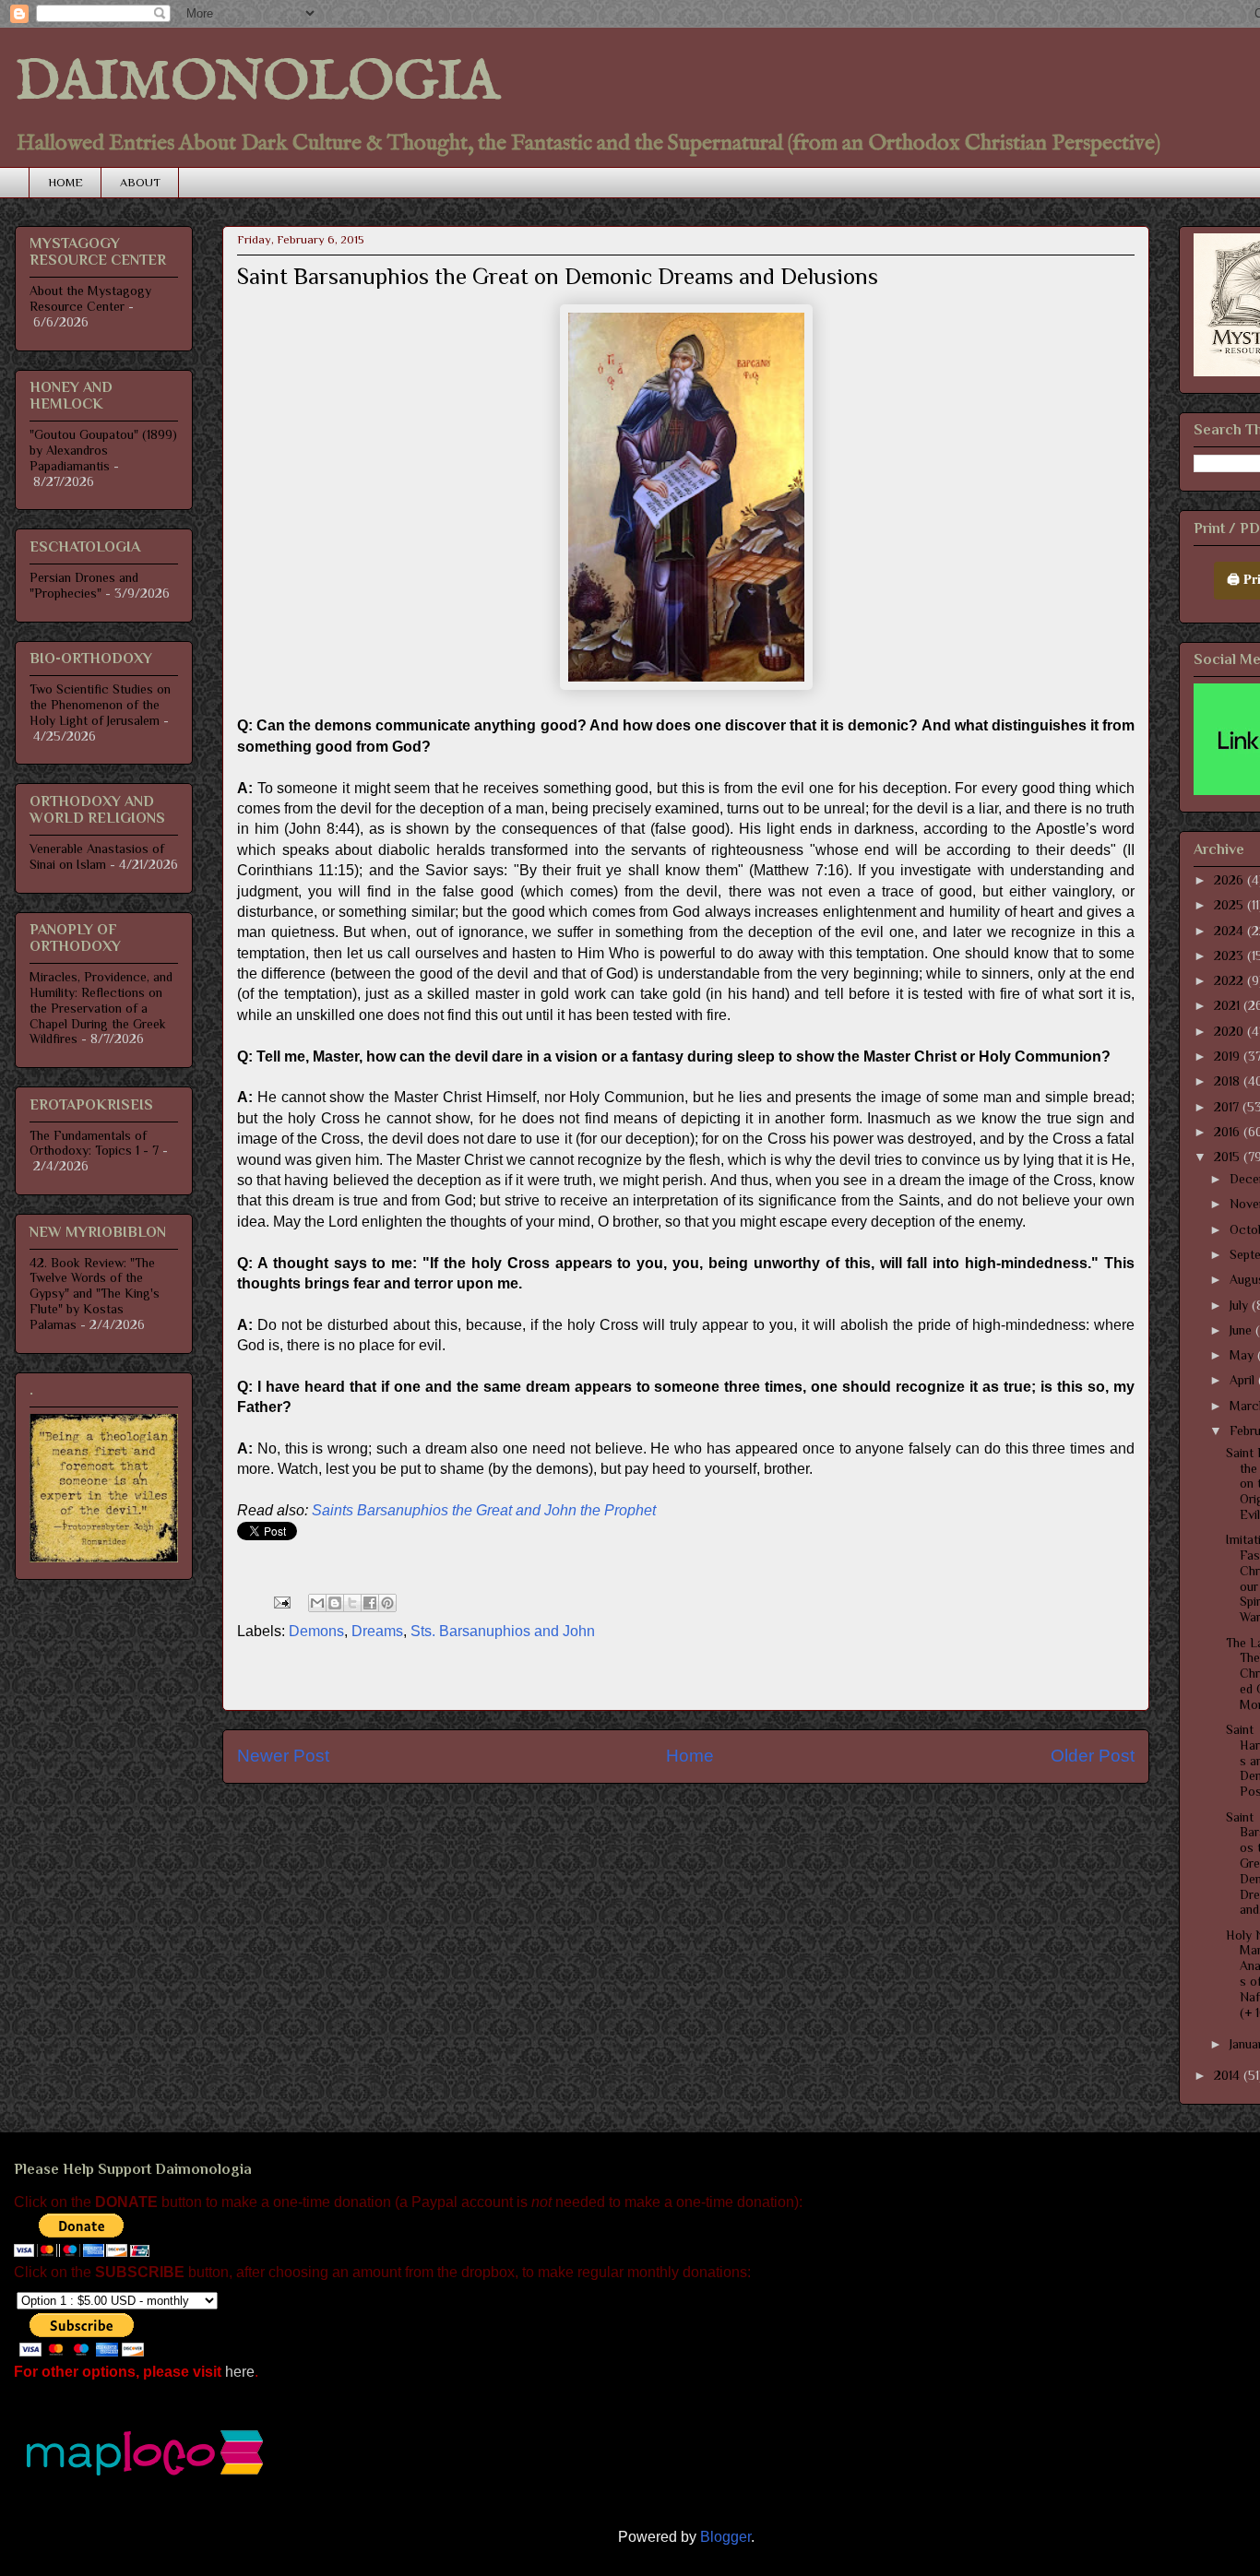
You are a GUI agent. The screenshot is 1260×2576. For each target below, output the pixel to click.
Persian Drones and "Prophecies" (84, 585)
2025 (1230, 905)
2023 (1230, 956)
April (1244, 1380)
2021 (1229, 1005)
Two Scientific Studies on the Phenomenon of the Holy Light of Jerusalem (100, 705)
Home (690, 1756)
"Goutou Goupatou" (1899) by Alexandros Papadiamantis (103, 450)
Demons (316, 1631)
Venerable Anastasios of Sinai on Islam (97, 856)
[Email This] (317, 1603)
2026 (1230, 880)
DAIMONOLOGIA (257, 83)
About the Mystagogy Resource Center (90, 298)
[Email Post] (280, 1602)
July (1241, 1305)
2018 (1229, 1081)
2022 (1230, 980)
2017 (1228, 1107)
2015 (1229, 1157)
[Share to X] (352, 1603)
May (1243, 1355)
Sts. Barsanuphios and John (503, 1631)
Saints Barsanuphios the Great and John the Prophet (484, 1510)
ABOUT (140, 182)
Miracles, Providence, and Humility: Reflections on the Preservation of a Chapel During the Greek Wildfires (101, 1008)
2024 (1230, 931)
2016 (1229, 1132)
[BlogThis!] (335, 1603)
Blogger (725, 2537)
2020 (1230, 1031)
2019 (1229, 1056)
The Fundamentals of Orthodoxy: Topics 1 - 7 (94, 1143)
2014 (1229, 2075)
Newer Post (283, 1756)
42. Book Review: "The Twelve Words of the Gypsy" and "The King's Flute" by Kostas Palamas (95, 1294)
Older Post (1093, 1756)
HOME (65, 182)
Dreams (377, 1631)
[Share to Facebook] (370, 1603)
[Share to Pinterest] (387, 1603)
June (1242, 1330)
